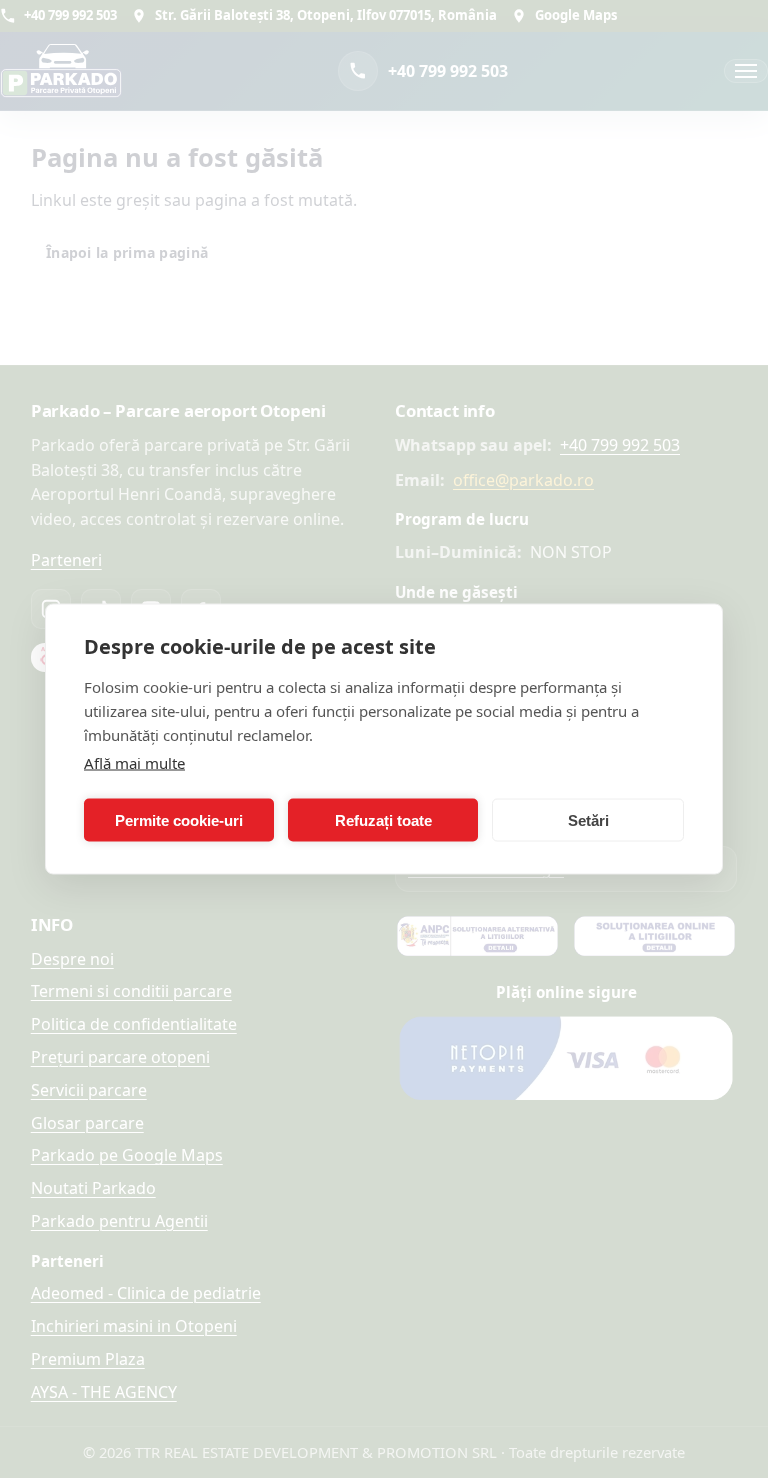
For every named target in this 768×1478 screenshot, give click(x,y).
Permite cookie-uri (179, 819)
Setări (588, 819)
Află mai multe (134, 763)
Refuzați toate (383, 819)
